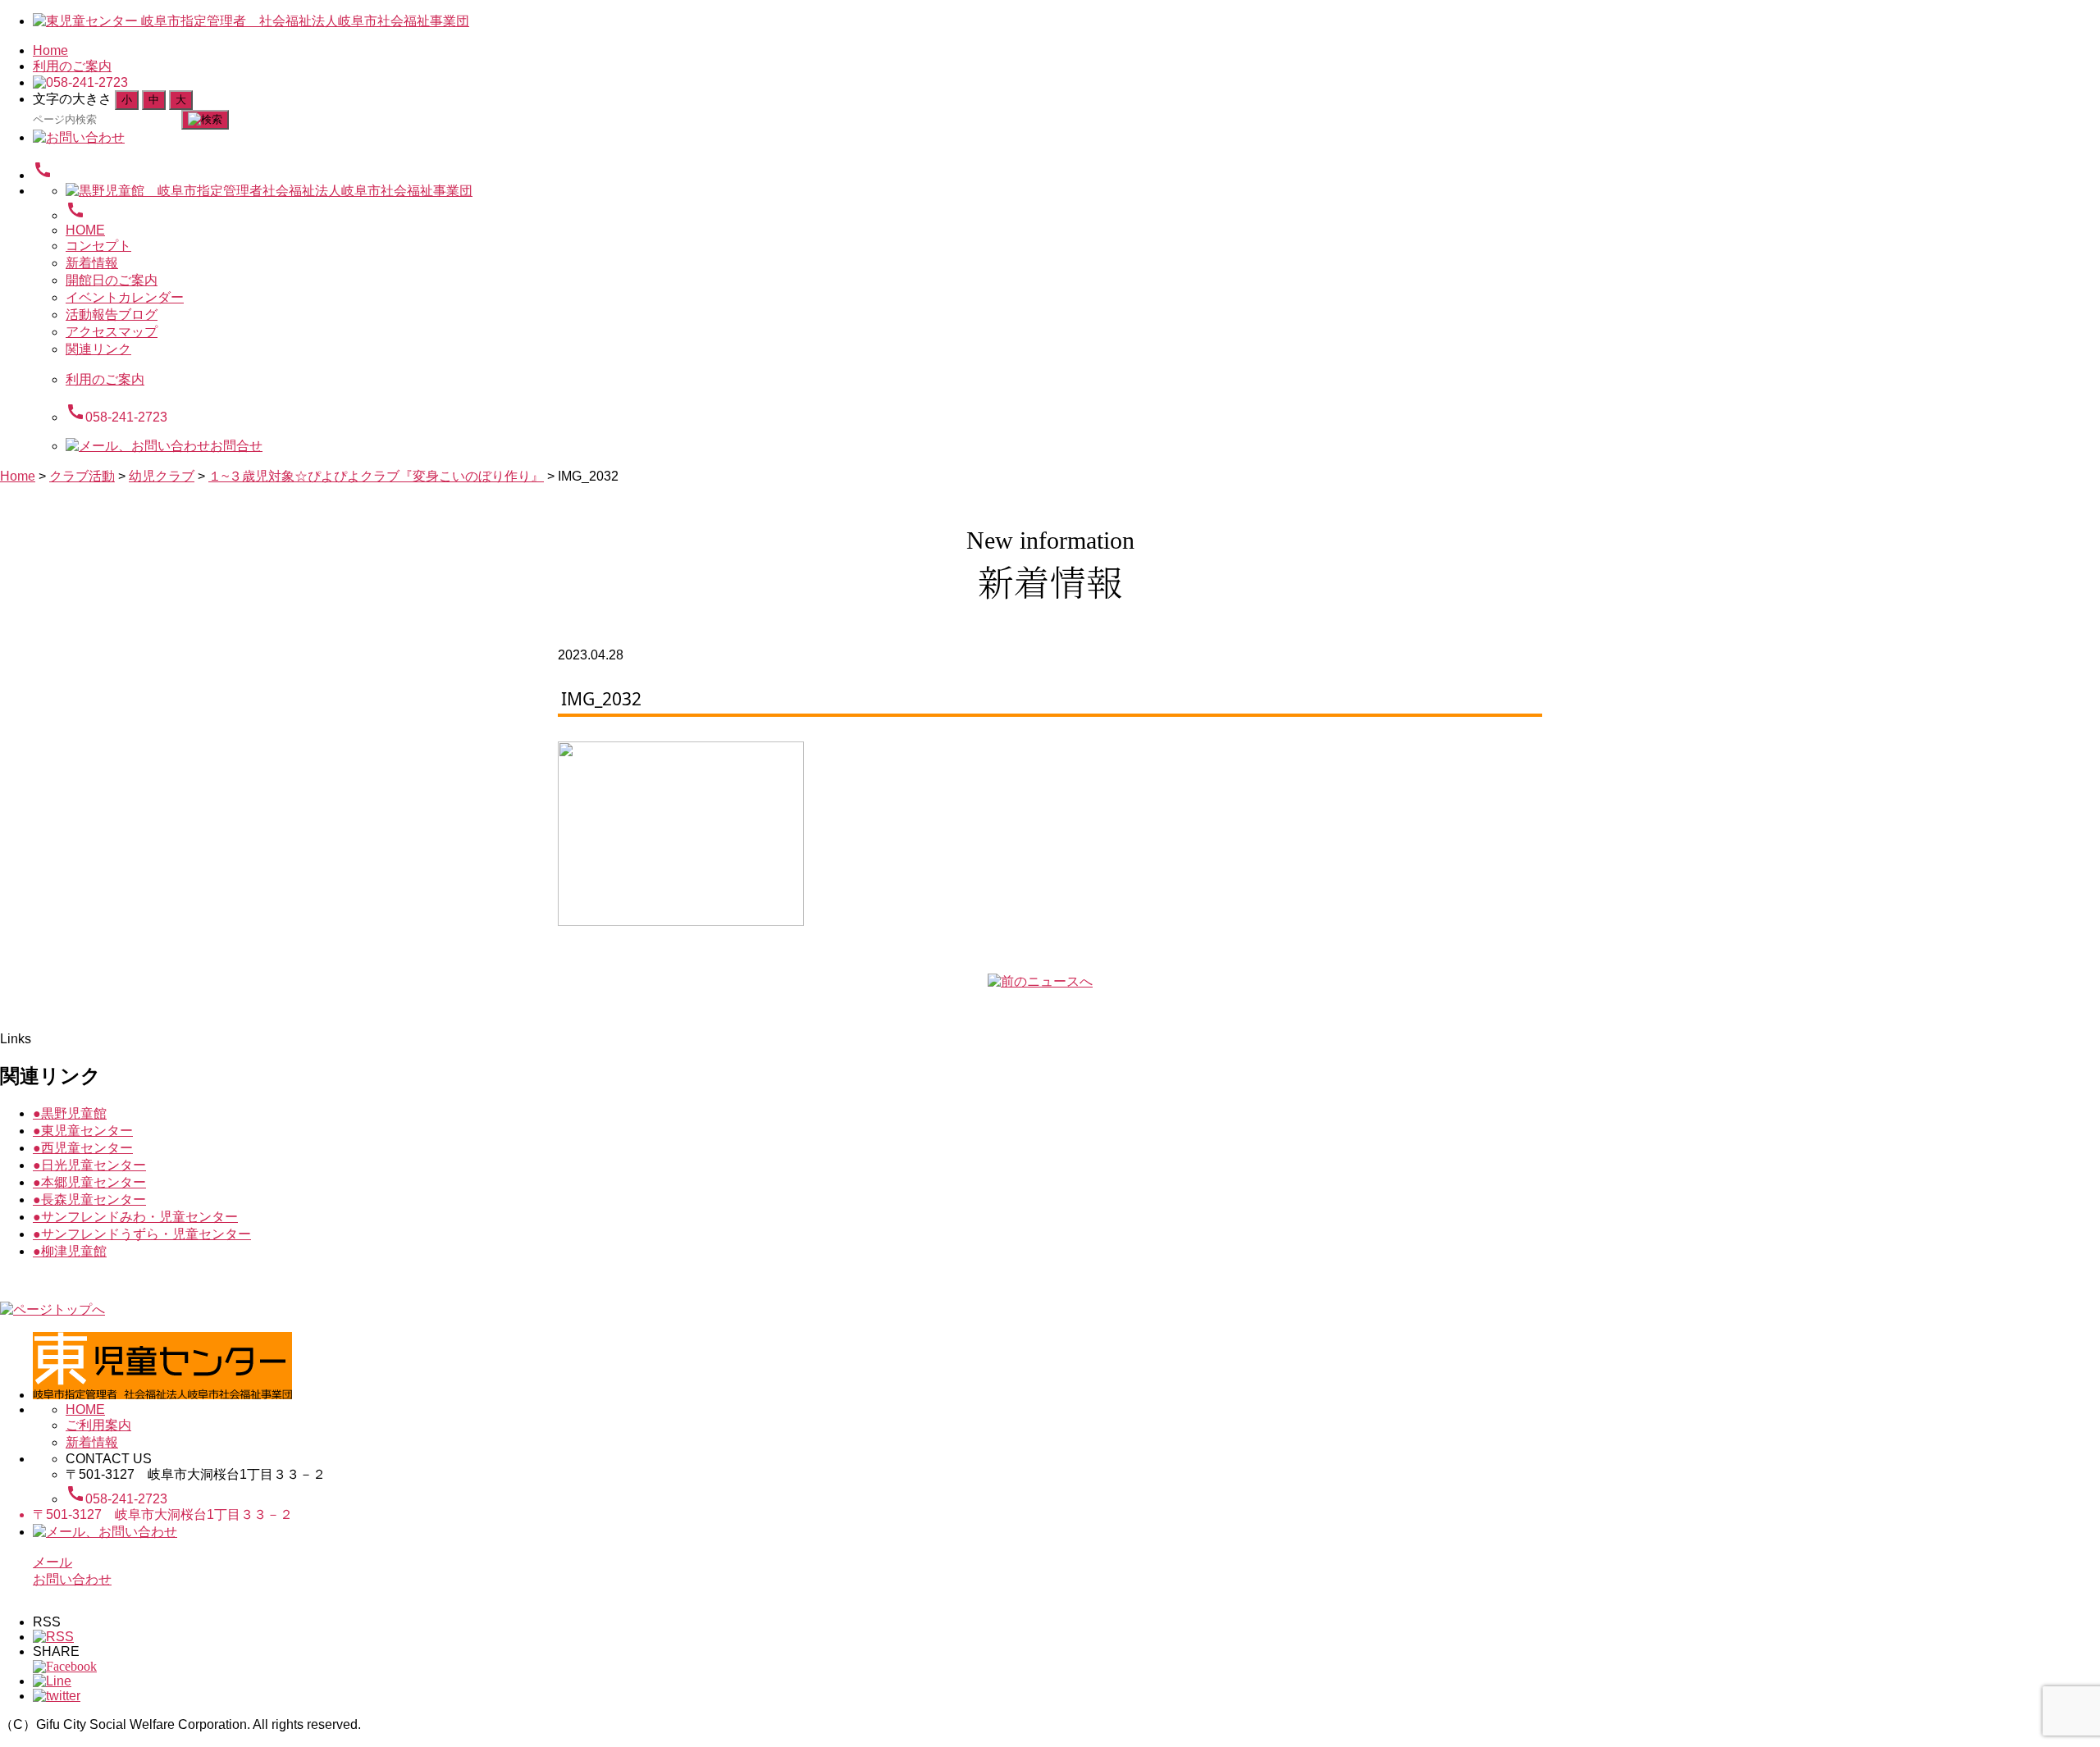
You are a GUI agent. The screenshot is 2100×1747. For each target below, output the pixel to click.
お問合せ (236, 446)
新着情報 (92, 263)
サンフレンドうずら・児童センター (142, 1234)
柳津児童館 (70, 1251)
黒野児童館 (70, 1113)
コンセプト (98, 246)
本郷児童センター (89, 1182)
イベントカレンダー (125, 297)
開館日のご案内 (112, 280)
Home (50, 50)
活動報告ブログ (112, 315)
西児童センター (83, 1148)
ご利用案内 (98, 1425)
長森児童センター (89, 1200)
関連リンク (98, 349)
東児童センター (83, 1131)
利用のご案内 (72, 66)
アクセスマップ (112, 332)
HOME (85, 230)
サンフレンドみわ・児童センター (135, 1217)
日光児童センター (89, 1165)
